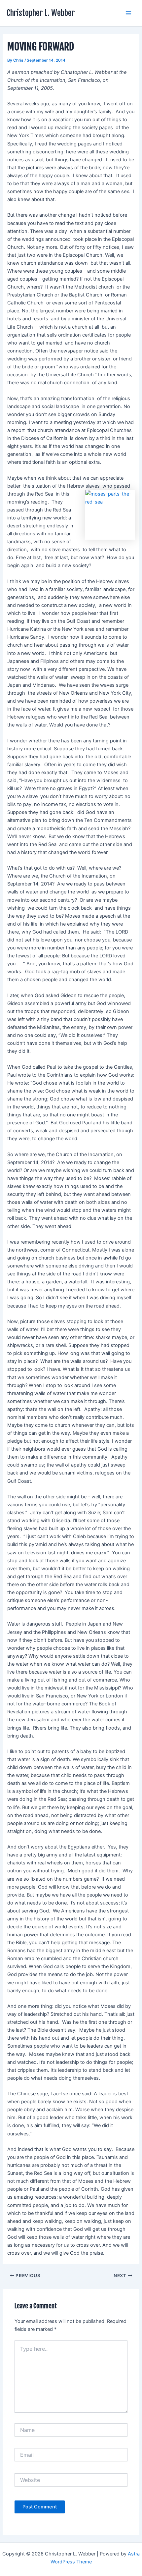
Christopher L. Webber (41, 13)
